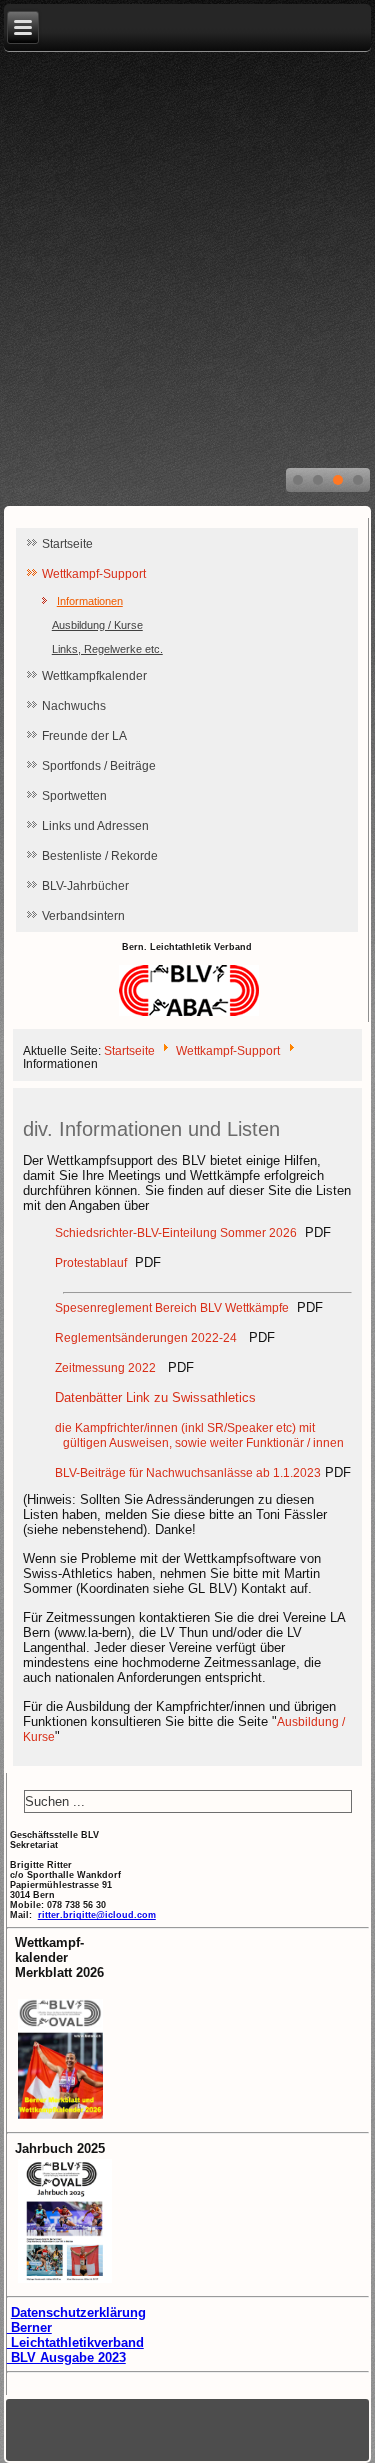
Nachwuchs (74, 706)
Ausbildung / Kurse (97, 625)
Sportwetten (74, 796)
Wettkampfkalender (94, 676)
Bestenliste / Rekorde (100, 856)
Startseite (67, 544)
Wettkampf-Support (94, 574)
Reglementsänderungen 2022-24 (146, 1338)
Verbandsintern (83, 916)
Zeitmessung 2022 (105, 1368)
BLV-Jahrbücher (85, 886)
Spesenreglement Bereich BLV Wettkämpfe (172, 1308)
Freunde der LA (84, 736)
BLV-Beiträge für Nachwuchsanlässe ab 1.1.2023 (188, 1473)
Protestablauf (91, 1263)
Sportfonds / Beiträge (99, 766)
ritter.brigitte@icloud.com (97, 1915)
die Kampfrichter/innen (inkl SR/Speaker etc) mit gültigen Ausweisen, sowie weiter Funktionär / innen (199, 1435)
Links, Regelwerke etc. (107, 649)
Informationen (90, 601)
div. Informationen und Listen (151, 1129)
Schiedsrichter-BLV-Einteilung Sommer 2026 (176, 1233)
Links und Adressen (95, 826)
